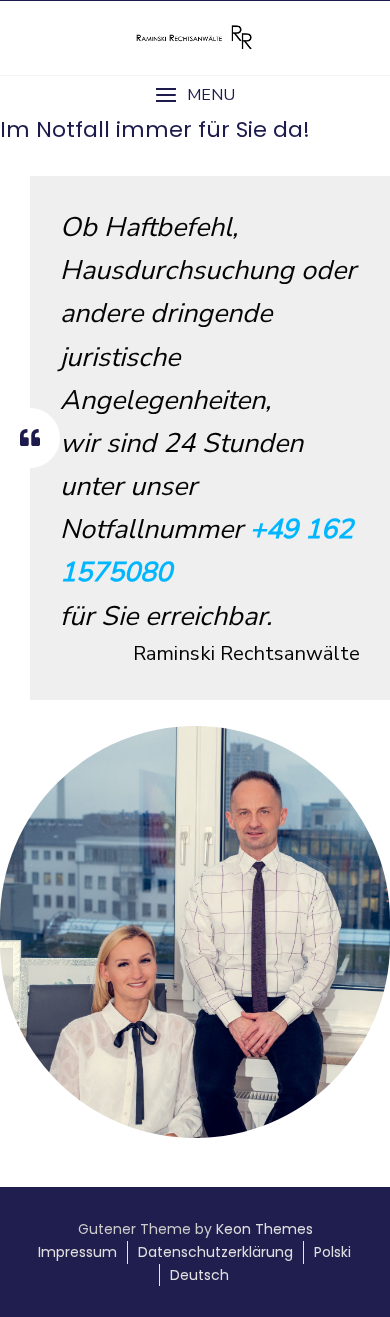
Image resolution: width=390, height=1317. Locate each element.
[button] (195, 95)
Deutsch (199, 1275)
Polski (332, 1252)
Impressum (77, 1252)
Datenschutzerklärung (215, 1252)
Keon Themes (264, 1229)
